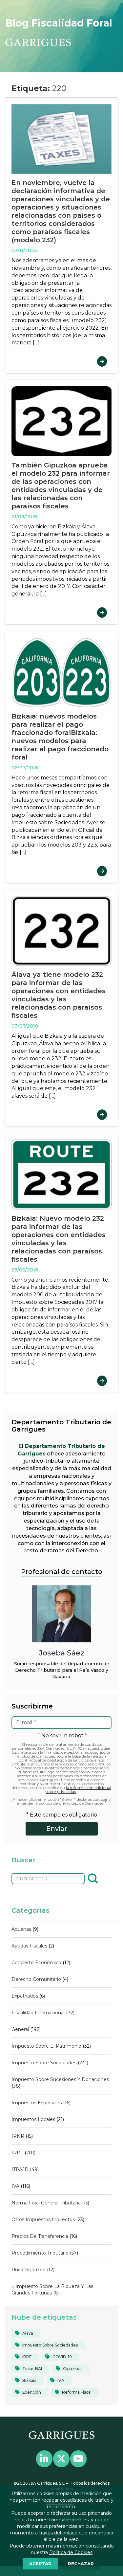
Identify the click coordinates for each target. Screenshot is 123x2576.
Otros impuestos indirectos (43, 2220)
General (20, 2029)
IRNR (18, 2136)
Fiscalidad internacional (38, 2013)
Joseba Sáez (62, 1653)
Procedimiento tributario (40, 2253)
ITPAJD (20, 2169)
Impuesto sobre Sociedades (44, 2063)
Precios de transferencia (40, 2236)
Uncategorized (29, 2270)
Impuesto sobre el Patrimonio (46, 2046)
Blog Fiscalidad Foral (59, 23)
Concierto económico (36, 1963)
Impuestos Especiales (37, 2103)
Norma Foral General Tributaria (46, 2203)
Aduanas (21, 1929)
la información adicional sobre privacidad (78, 1790)
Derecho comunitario (36, 1979)
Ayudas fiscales (29, 1946)
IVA (15, 2186)
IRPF (17, 2153)
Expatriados (25, 1996)
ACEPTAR (40, 2564)
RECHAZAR (81, 2564)
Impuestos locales (33, 2119)
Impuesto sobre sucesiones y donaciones (60, 2079)
